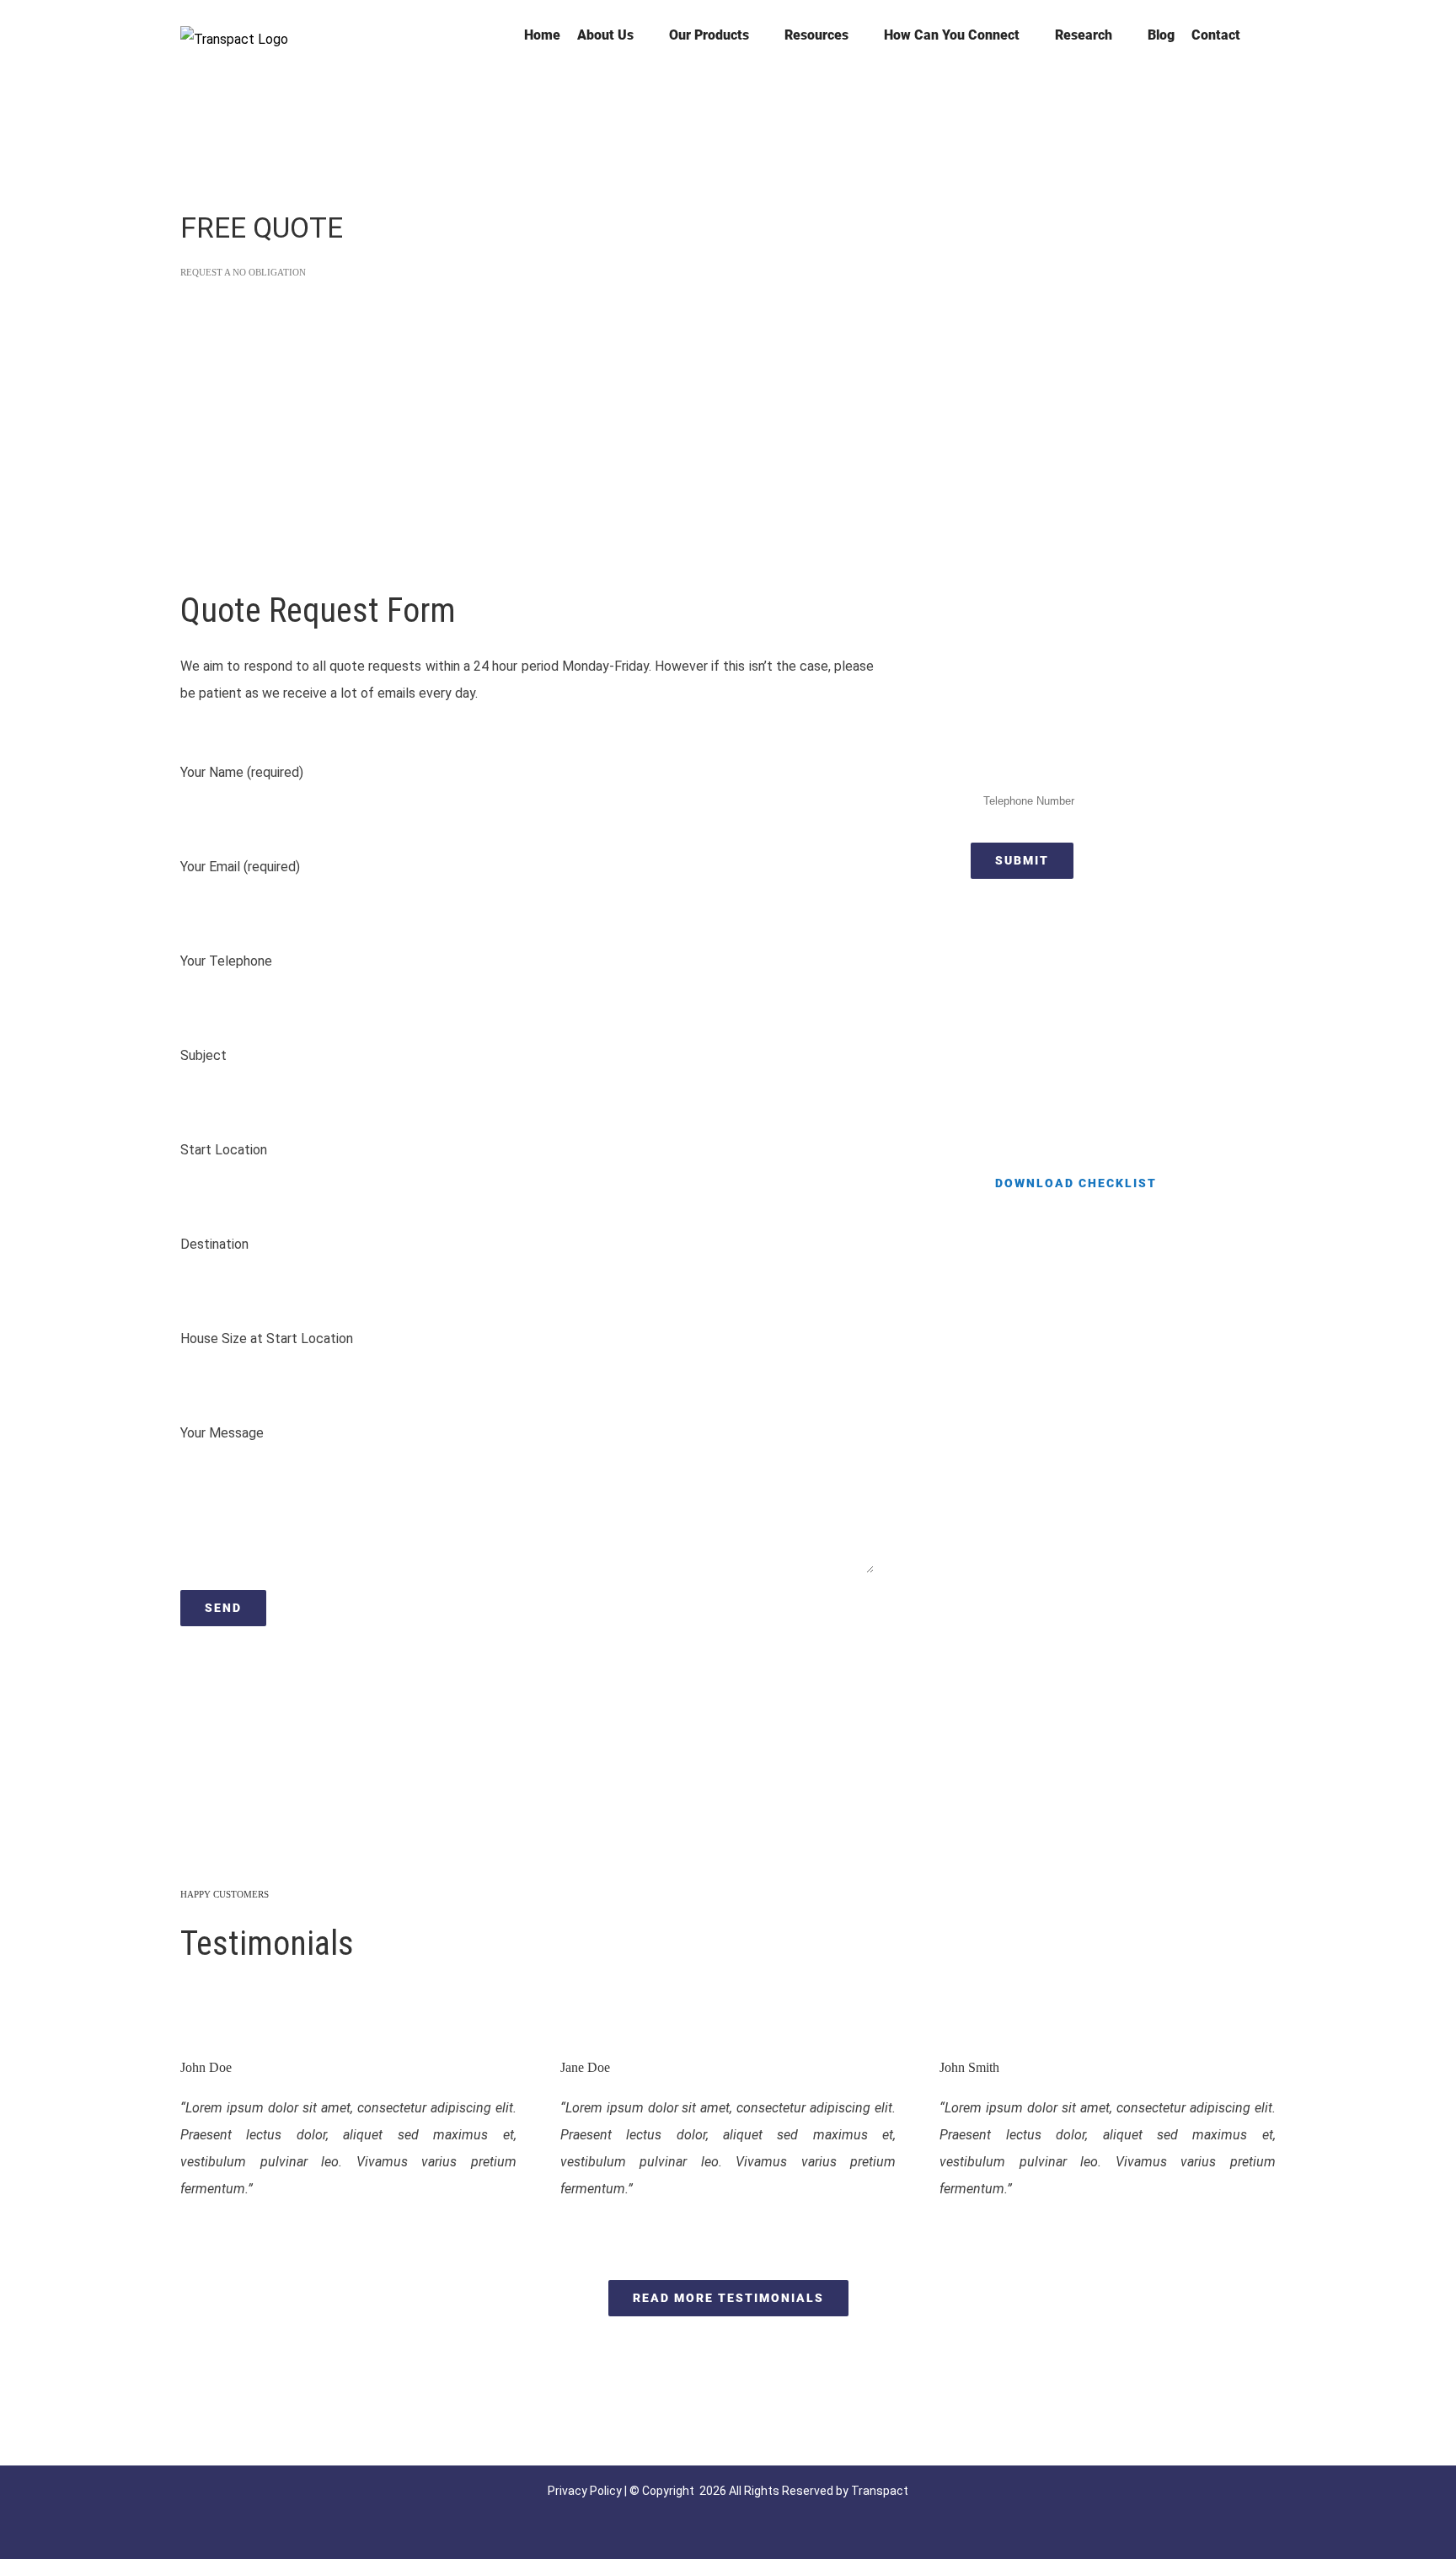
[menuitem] (542, 35)
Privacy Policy (585, 2491)
